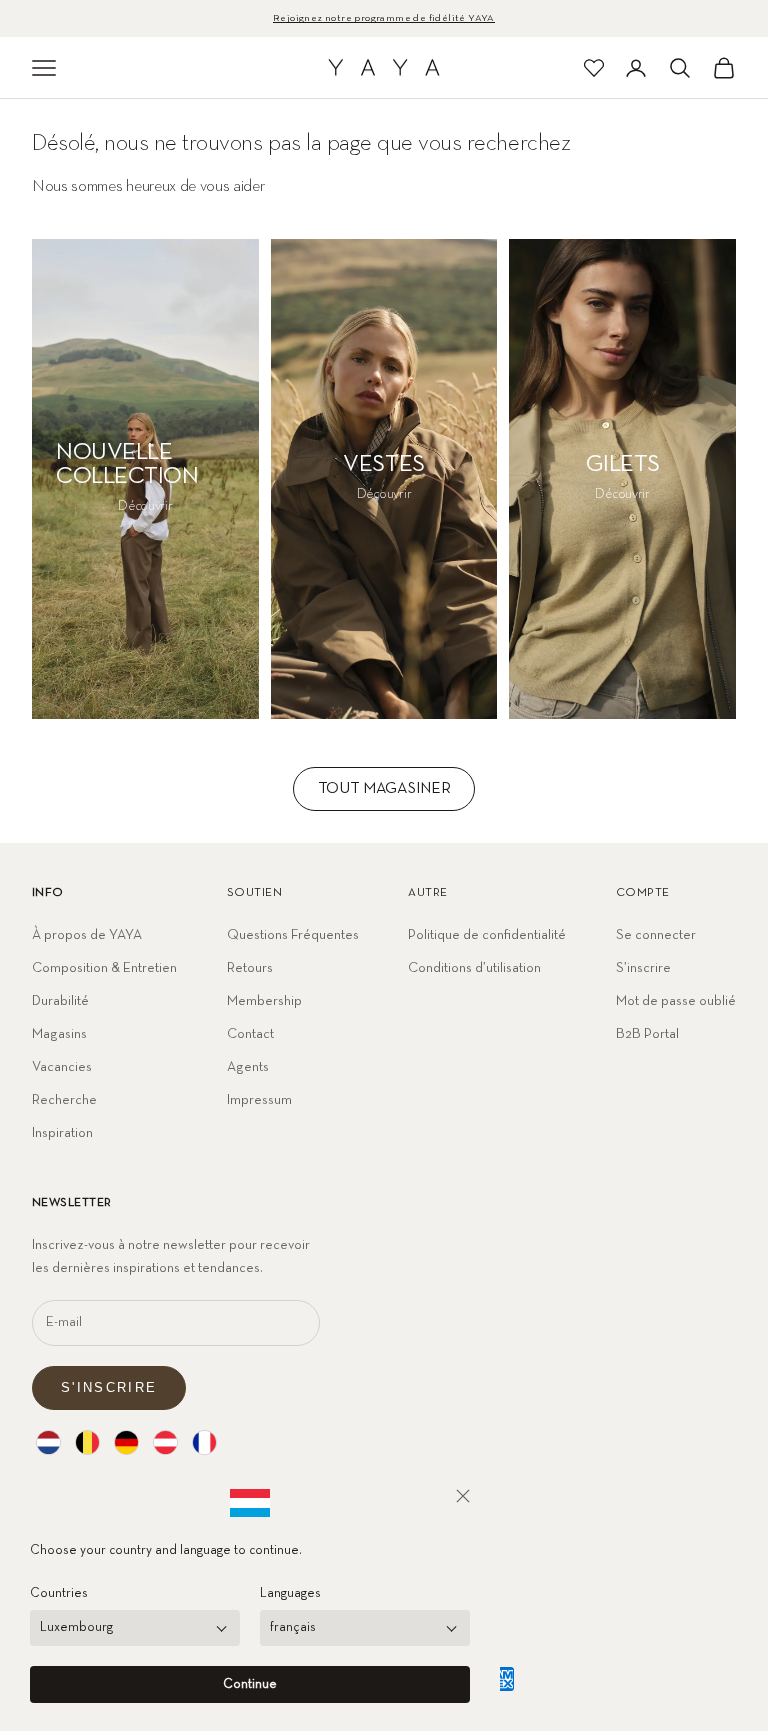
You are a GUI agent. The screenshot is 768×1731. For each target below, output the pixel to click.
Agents (248, 1067)
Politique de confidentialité (487, 935)
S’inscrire (643, 968)
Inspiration (62, 1133)
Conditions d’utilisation (474, 968)
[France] (204, 1442)
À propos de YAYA (87, 935)
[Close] (463, 1496)
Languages (290, 1593)
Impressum (259, 1100)
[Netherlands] (48, 1442)
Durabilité (60, 1001)
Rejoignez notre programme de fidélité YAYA (384, 18)
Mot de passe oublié (676, 1001)
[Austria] (165, 1442)
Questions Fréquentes (293, 935)
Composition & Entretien (104, 968)
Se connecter (656, 935)
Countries (59, 1593)
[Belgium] (87, 1442)
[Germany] (126, 1442)
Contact (250, 1034)
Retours (250, 968)
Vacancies (62, 1067)
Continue (250, 1684)
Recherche (64, 1100)
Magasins (59, 1034)
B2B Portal (647, 1034)
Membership (264, 1001)
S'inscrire (109, 1387)
